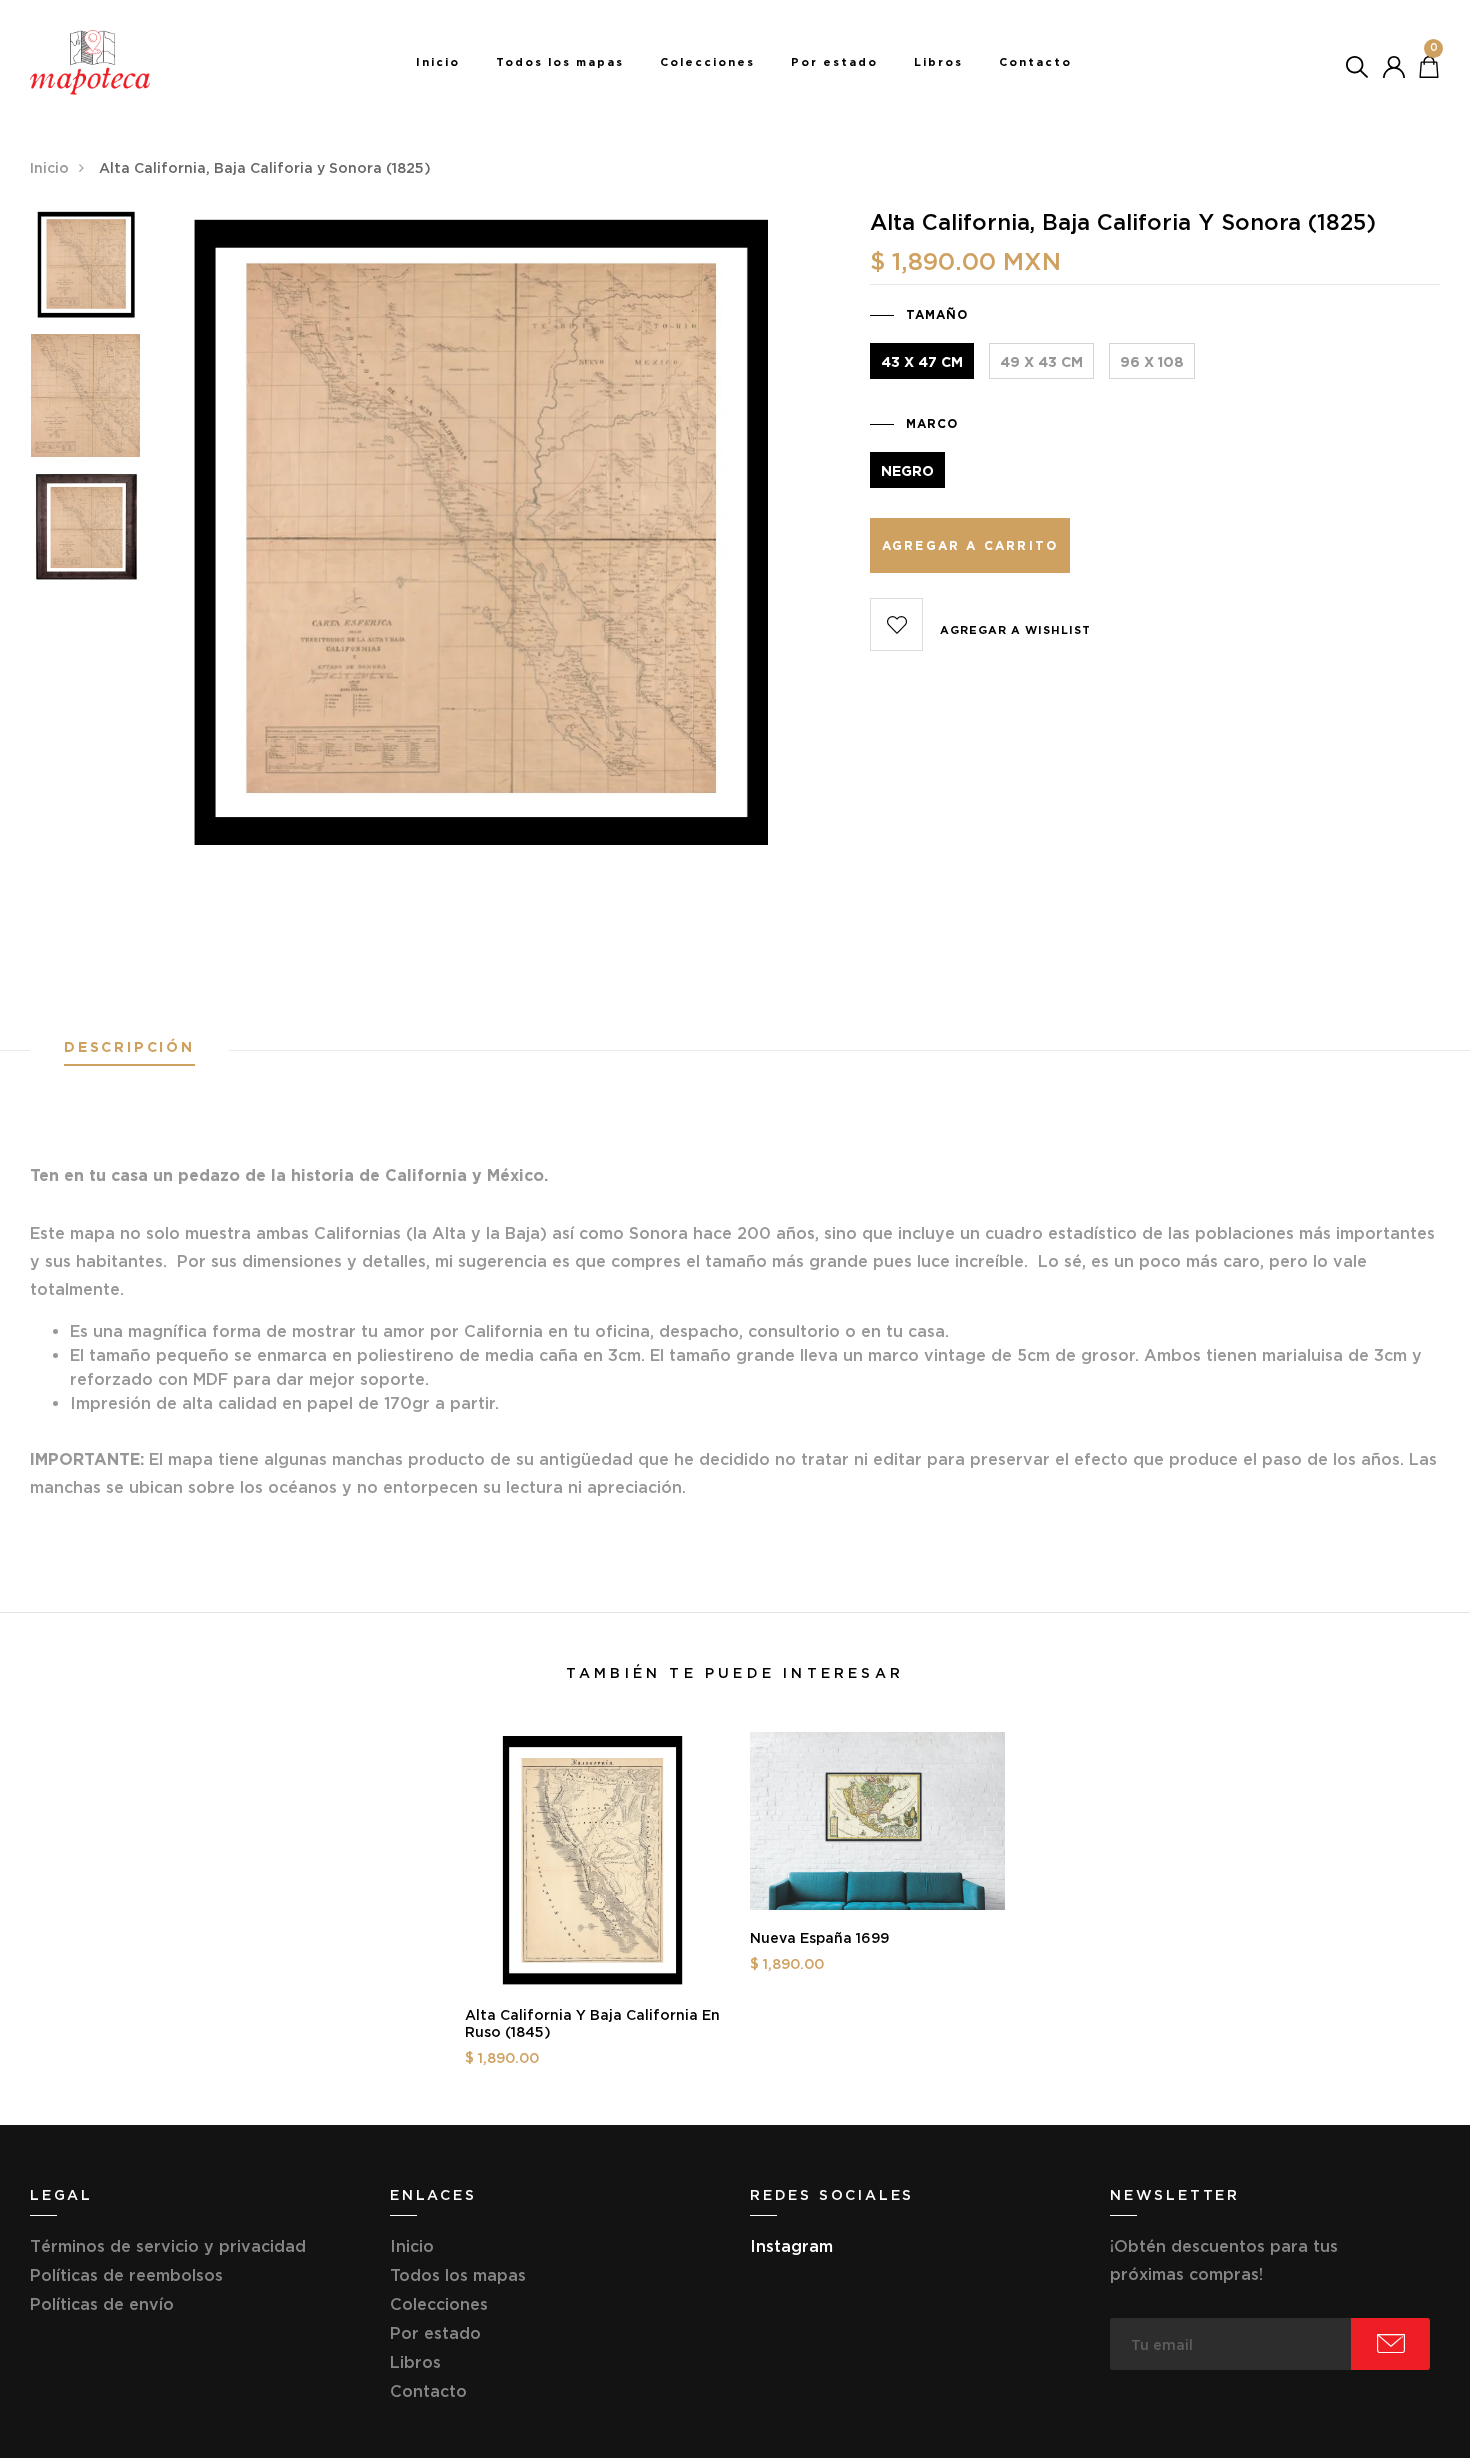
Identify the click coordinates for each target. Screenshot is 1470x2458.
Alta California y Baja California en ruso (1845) (592, 2023)
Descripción (129, 1047)
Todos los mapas (560, 62)
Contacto (1035, 62)
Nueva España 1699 (819, 1938)
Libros (938, 62)
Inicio (438, 62)
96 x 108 (1152, 362)
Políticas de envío (102, 2304)
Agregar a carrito (970, 545)
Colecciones (707, 62)
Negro (907, 471)
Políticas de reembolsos (126, 2275)
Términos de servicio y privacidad (168, 2246)
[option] (85, 271)
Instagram (791, 2246)
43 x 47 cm (922, 362)
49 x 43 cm (1041, 362)
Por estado (834, 62)
